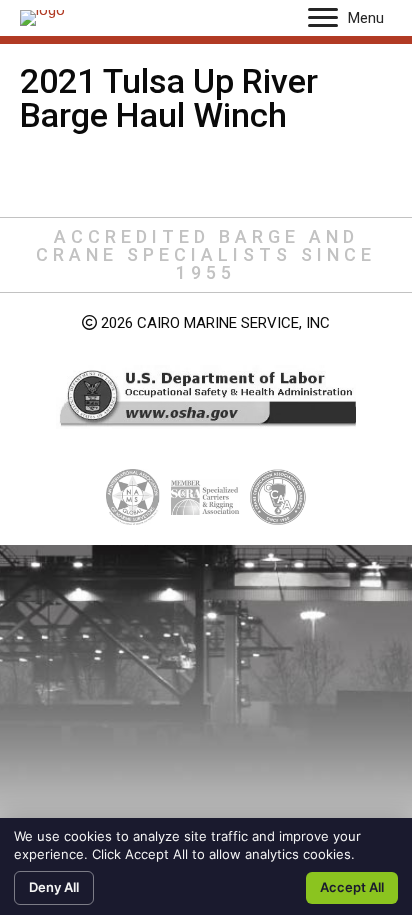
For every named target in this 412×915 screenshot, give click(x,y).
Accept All (352, 887)
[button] (323, 18)
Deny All (54, 887)
